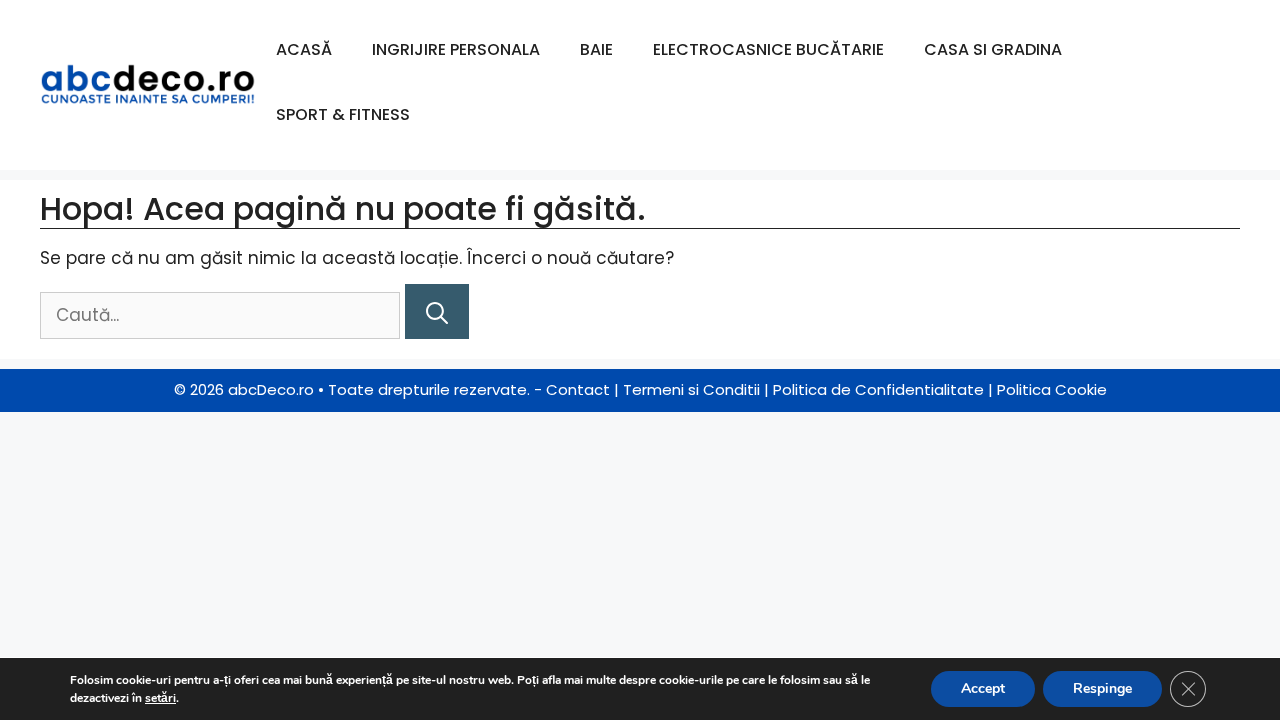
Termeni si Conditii (691, 389)
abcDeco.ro (271, 389)
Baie (596, 49)
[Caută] (437, 311)
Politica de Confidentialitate (878, 389)
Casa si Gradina (993, 49)
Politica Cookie (1052, 389)
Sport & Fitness (343, 114)
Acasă (304, 49)
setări (160, 698)
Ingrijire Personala (456, 49)
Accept (983, 688)
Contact (578, 389)
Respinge (1102, 688)
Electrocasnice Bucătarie (768, 49)
